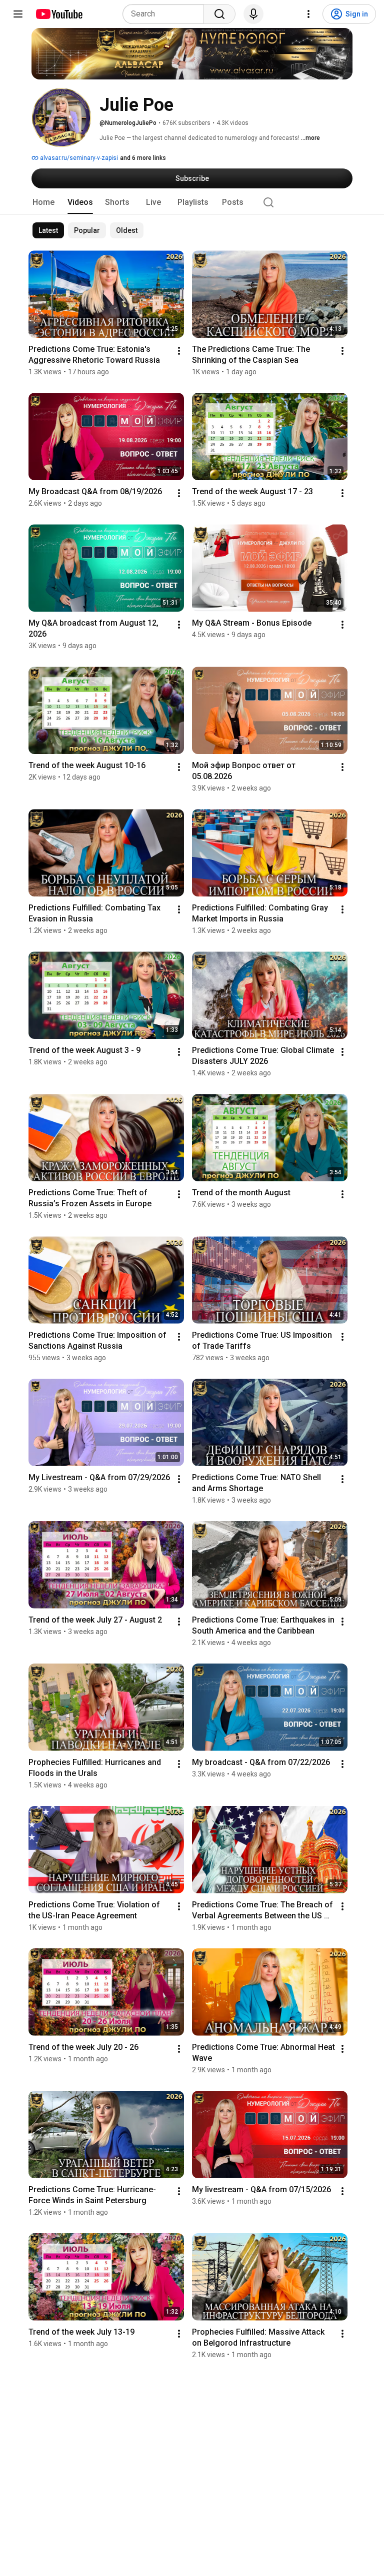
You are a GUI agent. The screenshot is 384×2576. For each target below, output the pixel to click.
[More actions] (179, 351)
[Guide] (18, 14)
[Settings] (308, 14)
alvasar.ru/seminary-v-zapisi (78, 158)
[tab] (43, 202)
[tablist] (192, 202)
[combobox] (166, 14)
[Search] (219, 14)
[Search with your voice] (253, 14)
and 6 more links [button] (143, 158)
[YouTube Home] (59, 14)
